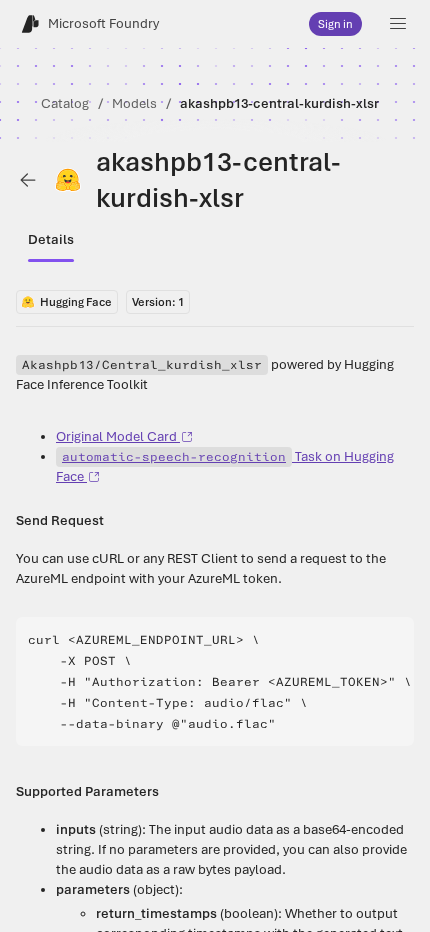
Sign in (335, 24)
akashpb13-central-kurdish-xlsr (279, 103)
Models (134, 103)
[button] (398, 24)
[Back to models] (28, 180)
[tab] (51, 240)
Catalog (65, 103)
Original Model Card (116, 436)
